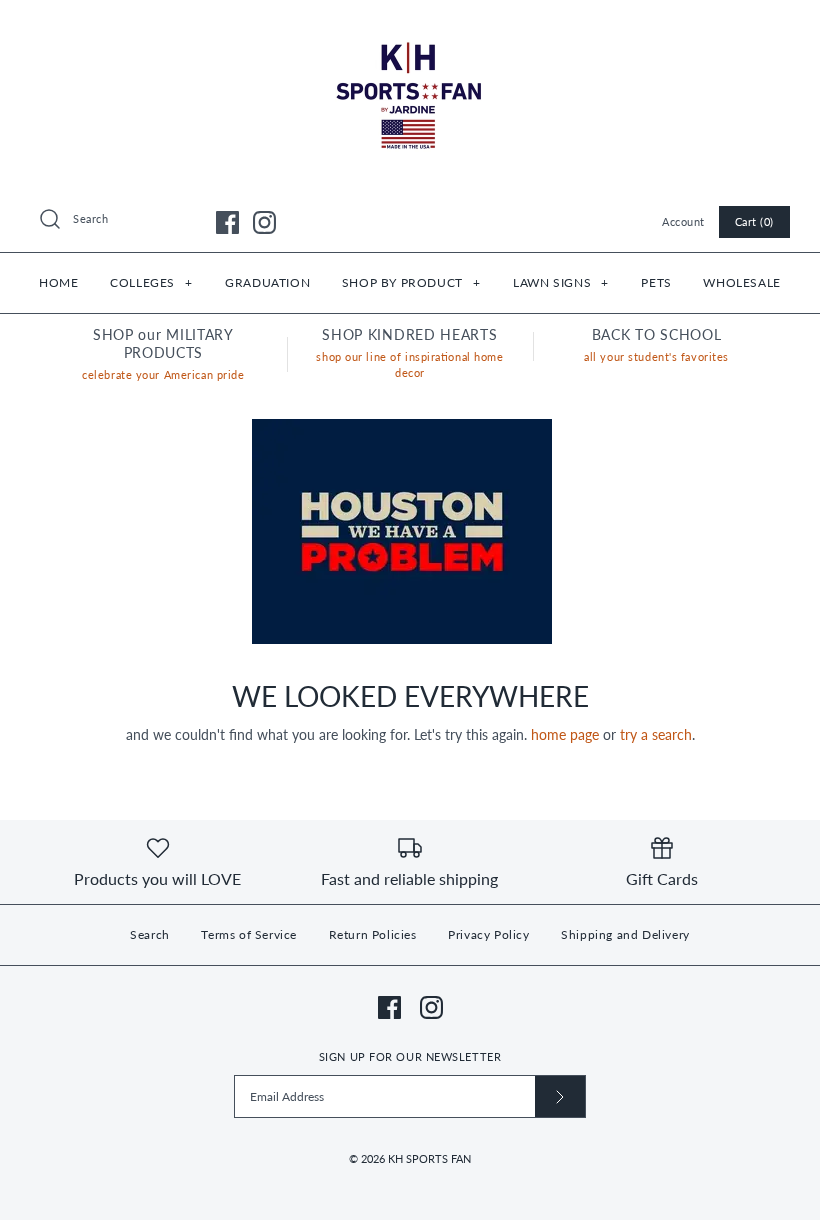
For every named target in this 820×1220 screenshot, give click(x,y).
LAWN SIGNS (560, 282)
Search (150, 934)
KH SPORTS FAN (429, 1158)
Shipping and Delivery (625, 934)
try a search (656, 734)
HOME (58, 282)
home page (565, 734)
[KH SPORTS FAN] (410, 30)
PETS (656, 282)
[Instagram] (264, 222)
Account (683, 221)
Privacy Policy (488, 934)
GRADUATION (267, 282)
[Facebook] (227, 222)
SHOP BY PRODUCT (411, 282)
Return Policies (373, 934)
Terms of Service (249, 934)
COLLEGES (151, 282)
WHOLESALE (741, 282)
